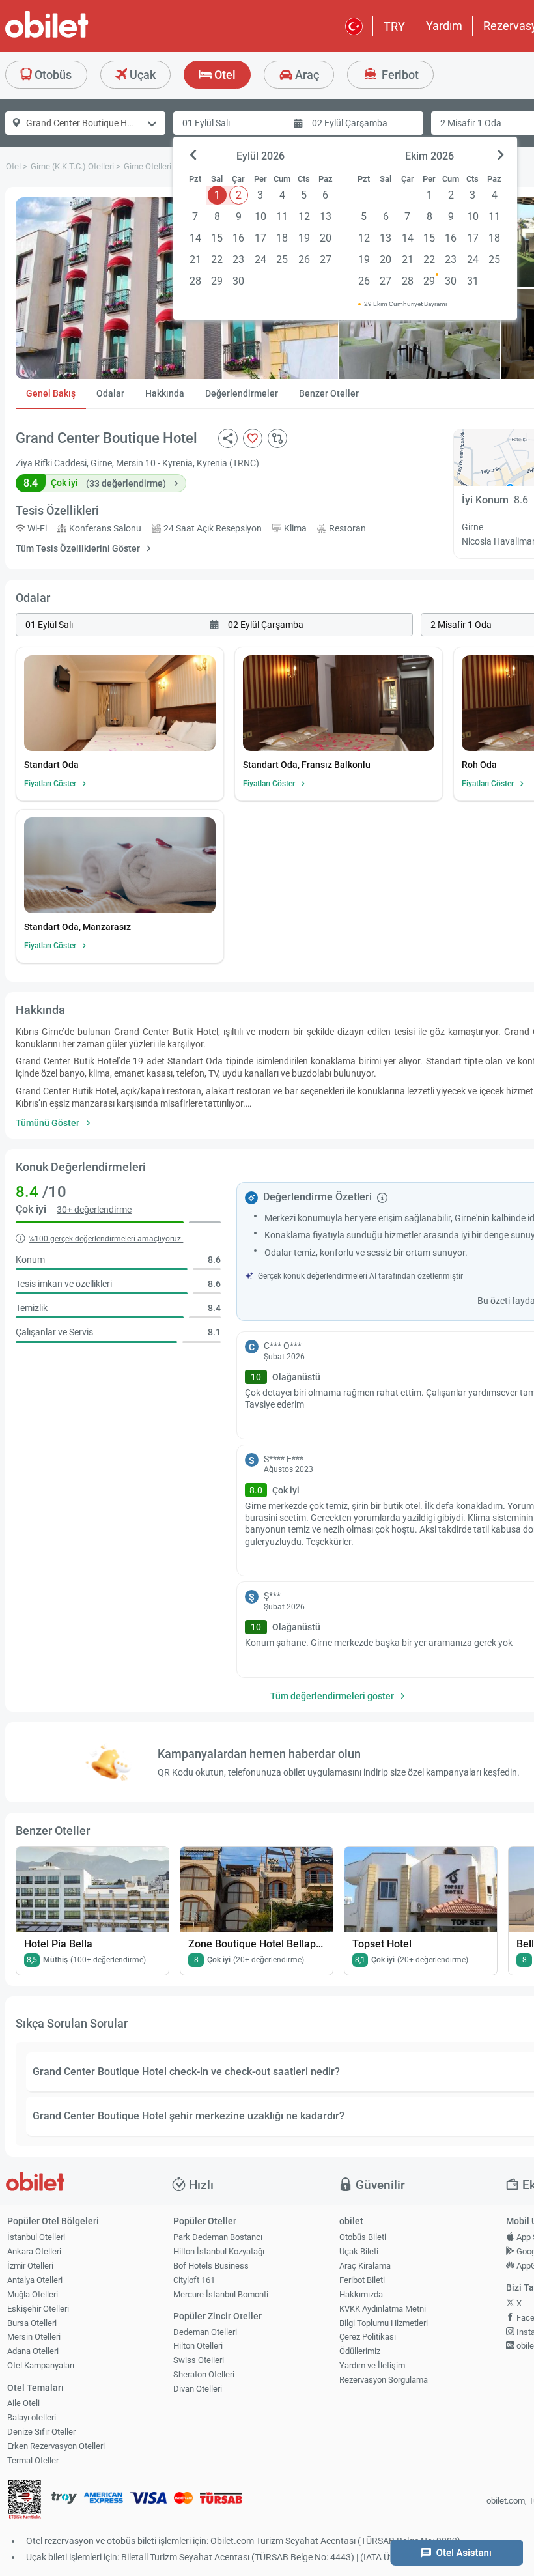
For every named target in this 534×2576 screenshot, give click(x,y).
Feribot (399, 75)
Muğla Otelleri (33, 2294)
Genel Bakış (51, 393)
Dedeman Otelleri (205, 2332)
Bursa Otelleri (32, 2323)
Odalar (110, 393)
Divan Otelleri (198, 2389)
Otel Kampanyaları (41, 2365)
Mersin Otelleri (34, 2337)
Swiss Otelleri (199, 2360)
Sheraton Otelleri (204, 2374)
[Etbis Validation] (25, 2501)
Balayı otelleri (32, 2417)
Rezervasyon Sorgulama (384, 2380)
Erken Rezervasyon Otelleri (56, 2446)
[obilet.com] (78, 36)
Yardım (444, 26)
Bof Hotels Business (211, 2266)
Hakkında (165, 393)
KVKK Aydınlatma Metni (383, 2309)
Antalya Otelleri (35, 2280)
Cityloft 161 (194, 2280)
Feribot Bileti (362, 2280)
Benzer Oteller (329, 393)
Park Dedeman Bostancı (218, 2237)
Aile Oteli (23, 2403)
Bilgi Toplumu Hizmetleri (384, 2323)
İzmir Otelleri (30, 2266)
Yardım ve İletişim (372, 2365)
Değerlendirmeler (242, 393)
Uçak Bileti (359, 2251)
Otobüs (52, 75)
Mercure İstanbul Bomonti (221, 2294)
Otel (224, 75)
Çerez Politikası (368, 2337)
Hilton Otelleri (198, 2346)
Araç (306, 75)
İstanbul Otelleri (36, 2237)
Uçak (141, 75)
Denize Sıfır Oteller (41, 2432)
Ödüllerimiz (360, 2351)
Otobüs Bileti (363, 2237)
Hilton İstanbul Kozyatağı (219, 2251)
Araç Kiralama (365, 2266)
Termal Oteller (33, 2460)
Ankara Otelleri (34, 2251)
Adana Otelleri (33, 2351)
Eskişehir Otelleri (38, 2309)
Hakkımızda (361, 2294)
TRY (394, 26)
